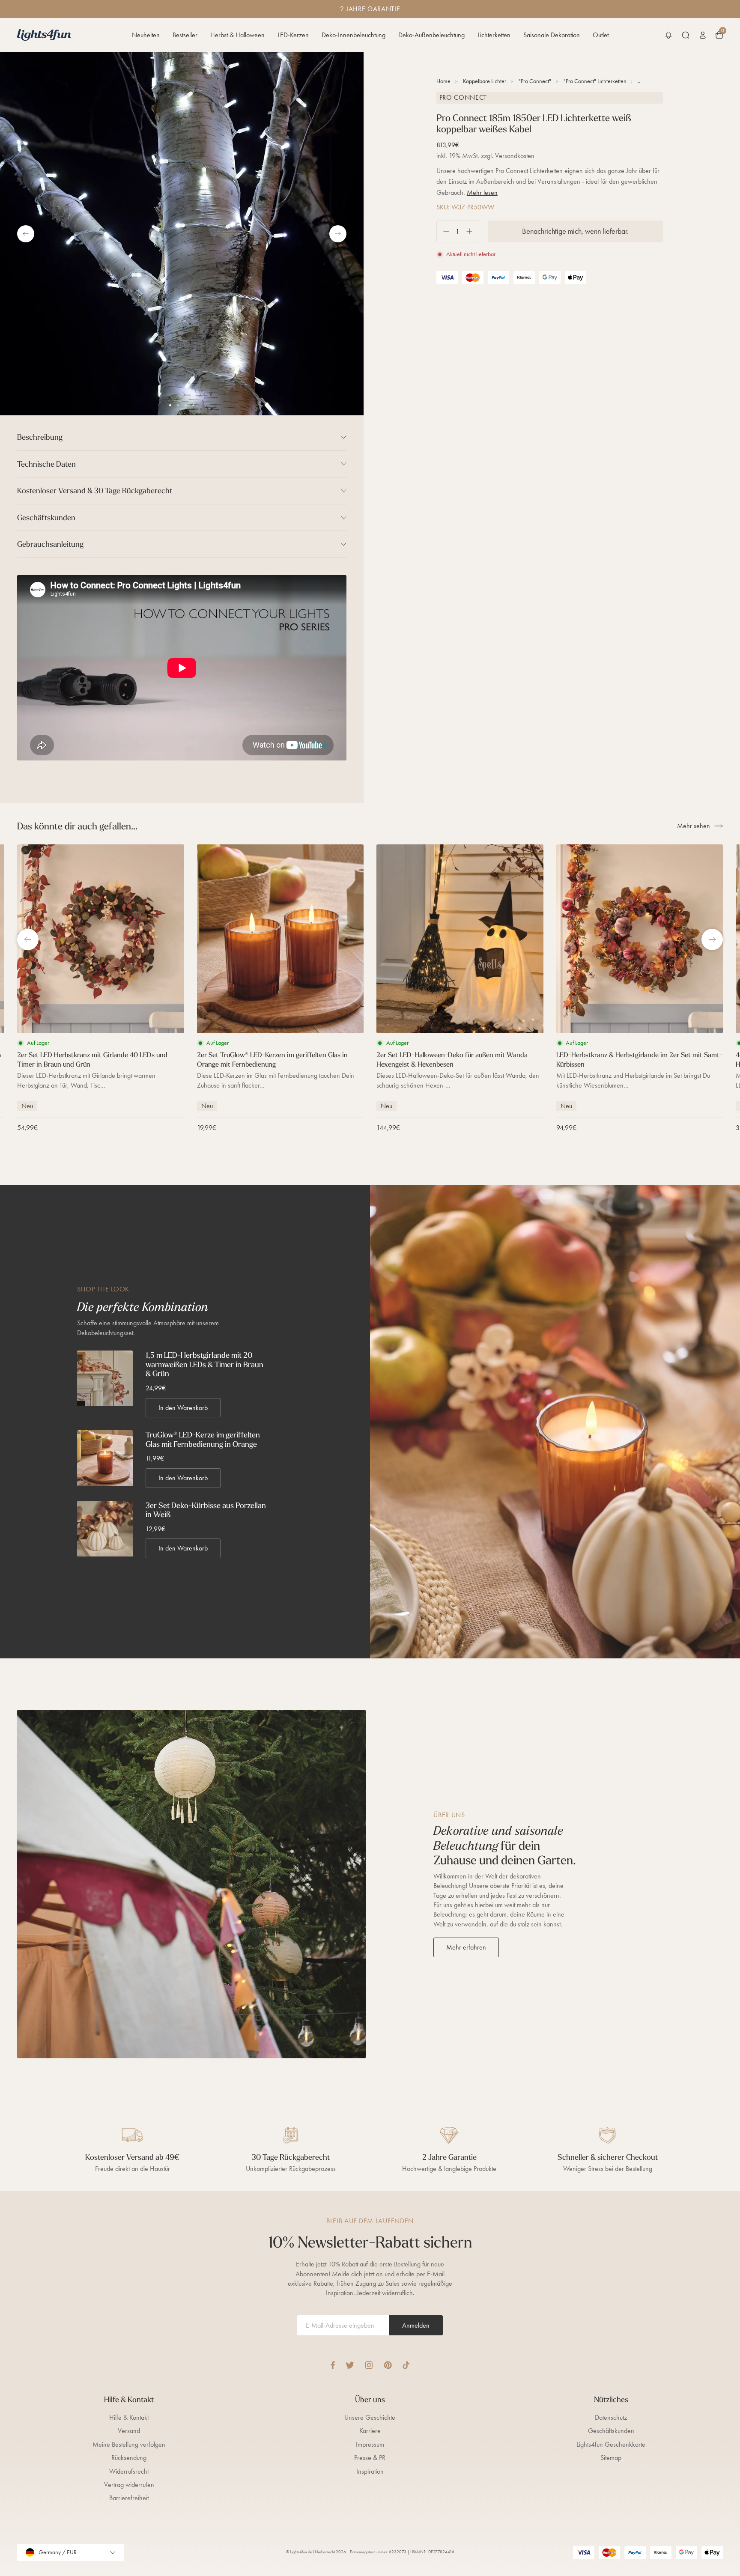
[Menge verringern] (443, 231)
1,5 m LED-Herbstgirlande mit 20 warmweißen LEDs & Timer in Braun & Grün (204, 1364)
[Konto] (703, 35)
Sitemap (611, 2458)
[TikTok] (406, 2365)
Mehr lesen (482, 192)
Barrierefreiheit (129, 2498)
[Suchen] (686, 35)
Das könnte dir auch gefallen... (77, 826)
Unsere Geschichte (370, 2417)
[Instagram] (369, 2365)
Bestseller (185, 35)
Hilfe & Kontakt (129, 2417)
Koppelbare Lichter (485, 81)
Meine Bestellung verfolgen (129, 2444)
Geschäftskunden (611, 2431)
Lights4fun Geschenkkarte (611, 2444)
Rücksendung (129, 2458)
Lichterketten (494, 35)
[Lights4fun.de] (44, 35)
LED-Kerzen (293, 35)
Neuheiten (146, 35)
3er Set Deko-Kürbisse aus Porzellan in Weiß (206, 1510)
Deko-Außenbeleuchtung (431, 35)
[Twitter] (350, 2365)
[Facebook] (333, 2365)
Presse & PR (370, 2458)
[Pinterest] (388, 2365)
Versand (129, 2431)
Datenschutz (611, 2417)
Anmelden (416, 2325)
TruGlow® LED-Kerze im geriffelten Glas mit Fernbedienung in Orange (203, 1439)
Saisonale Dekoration (552, 35)
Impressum (370, 2444)
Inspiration (370, 2471)
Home (443, 81)
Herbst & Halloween (237, 35)
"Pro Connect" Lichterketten (595, 81)
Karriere (370, 2431)
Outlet (601, 35)
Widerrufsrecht (129, 2471)
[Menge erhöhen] (473, 231)
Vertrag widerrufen (129, 2485)
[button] (668, 35)
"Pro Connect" (535, 81)
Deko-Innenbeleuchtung (354, 35)
